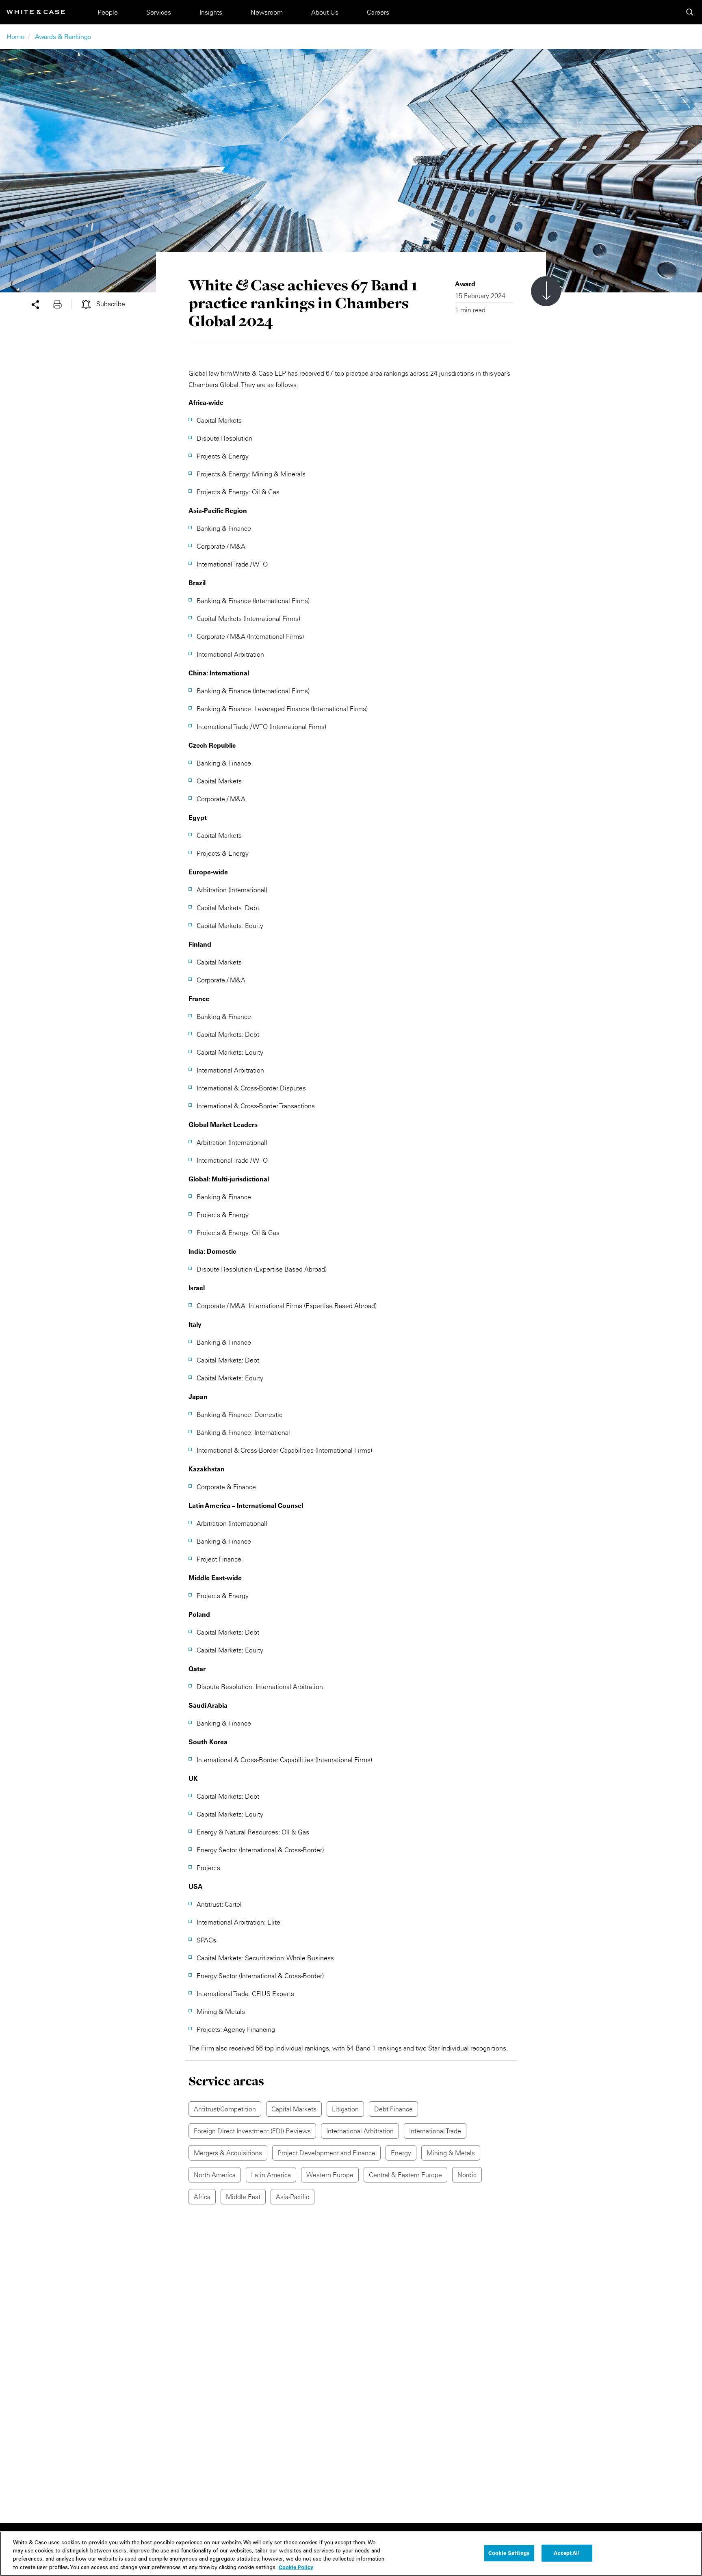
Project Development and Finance (326, 2153)
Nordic (467, 2175)
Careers (378, 12)
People (108, 12)
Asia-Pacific (292, 2197)
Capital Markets (294, 2109)
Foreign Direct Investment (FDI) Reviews (252, 2131)
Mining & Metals (451, 2153)
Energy (401, 2153)
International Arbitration (360, 2131)
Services (159, 12)
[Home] (36, 12)
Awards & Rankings (63, 37)
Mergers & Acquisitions (228, 2153)
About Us (325, 12)
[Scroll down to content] (546, 291)
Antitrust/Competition (225, 2109)
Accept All (567, 2553)
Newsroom (267, 12)
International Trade (435, 2131)
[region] (351, 2554)
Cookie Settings (509, 2553)
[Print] (62, 304)
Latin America (271, 2175)
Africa (202, 2197)
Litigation (345, 2109)
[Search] (690, 12)
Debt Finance (393, 2109)
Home (15, 37)
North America (215, 2175)
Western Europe (330, 2175)
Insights (211, 12)
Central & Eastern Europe (405, 2175)
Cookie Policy (296, 2567)
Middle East (243, 2197)
